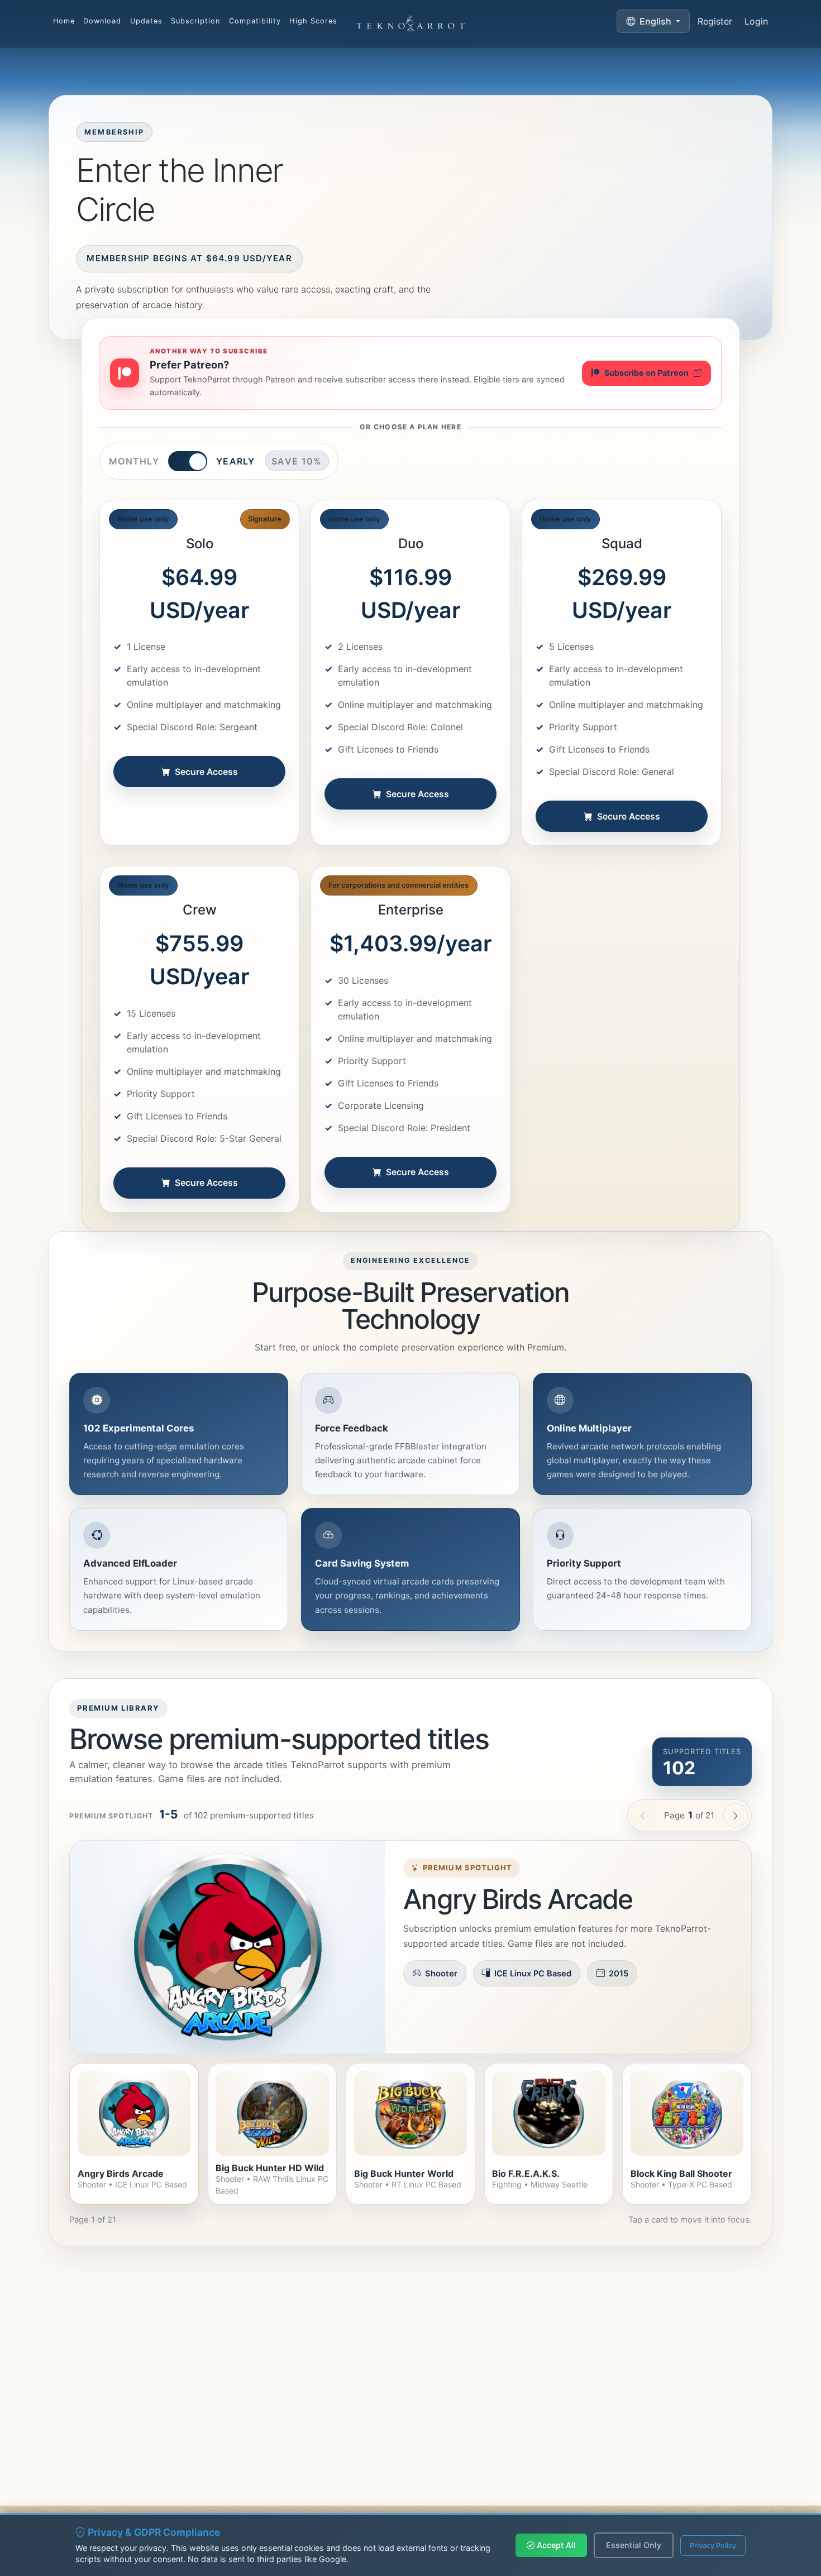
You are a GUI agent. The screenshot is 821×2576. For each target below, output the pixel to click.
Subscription (195, 21)
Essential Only (634, 2545)
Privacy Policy (713, 2546)
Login (756, 21)
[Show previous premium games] (643, 1816)
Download (102, 21)
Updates (146, 21)
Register (715, 21)
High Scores (313, 21)
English (655, 21)
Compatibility (255, 21)
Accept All (555, 2545)
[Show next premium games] (736, 1816)
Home (64, 21)
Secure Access (206, 772)
